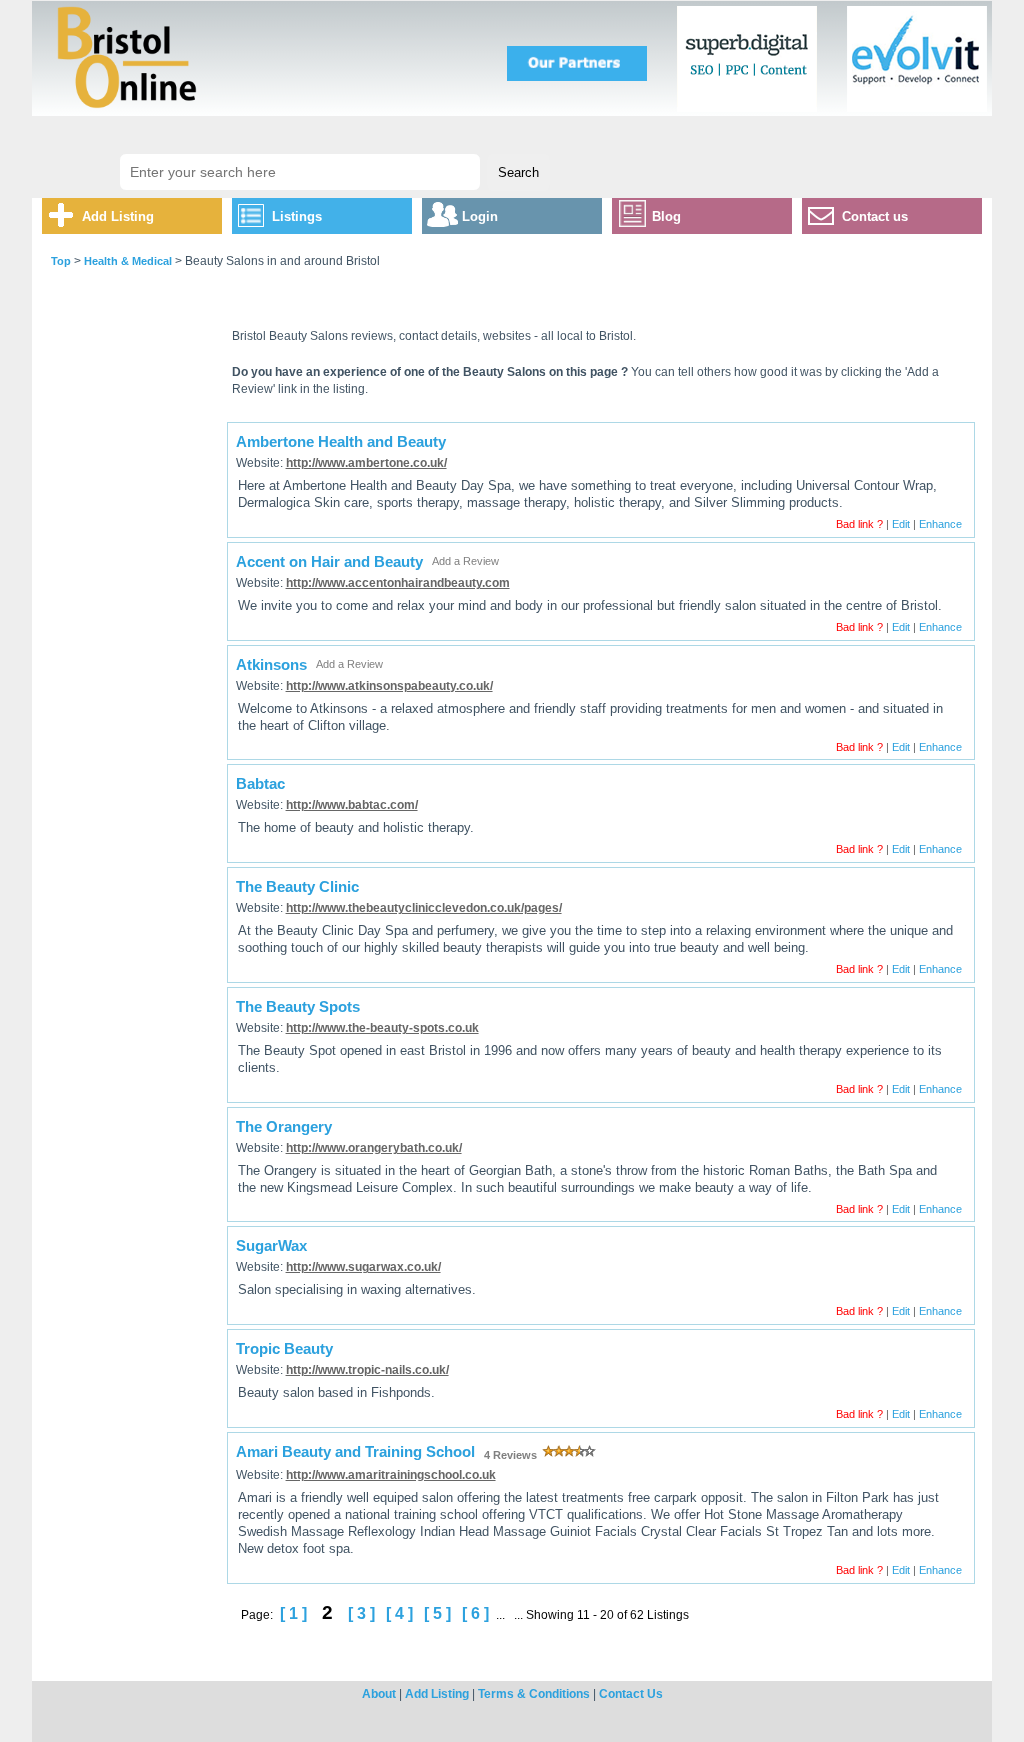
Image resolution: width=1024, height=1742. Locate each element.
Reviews (512, 1455)
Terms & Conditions (534, 1694)
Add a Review (465, 561)
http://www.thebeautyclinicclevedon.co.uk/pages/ (424, 908)
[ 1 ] (293, 1613)
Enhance (940, 524)
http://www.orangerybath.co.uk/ (374, 1148)
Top (61, 261)
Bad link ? (859, 524)
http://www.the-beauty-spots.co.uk (382, 1028)
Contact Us (631, 1694)
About (379, 1694)
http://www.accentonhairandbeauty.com (398, 583)
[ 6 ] (475, 1613)
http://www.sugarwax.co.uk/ (363, 1267)
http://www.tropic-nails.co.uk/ (367, 1370)
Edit (901, 524)
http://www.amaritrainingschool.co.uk (391, 1475)
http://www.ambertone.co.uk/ (366, 463)
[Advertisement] (129, 623)
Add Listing (118, 216)
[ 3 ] (361, 1613)
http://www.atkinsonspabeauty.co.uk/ (389, 686)
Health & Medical (128, 261)
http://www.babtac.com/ (352, 805)
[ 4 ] (399, 1613)
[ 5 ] (437, 1613)
